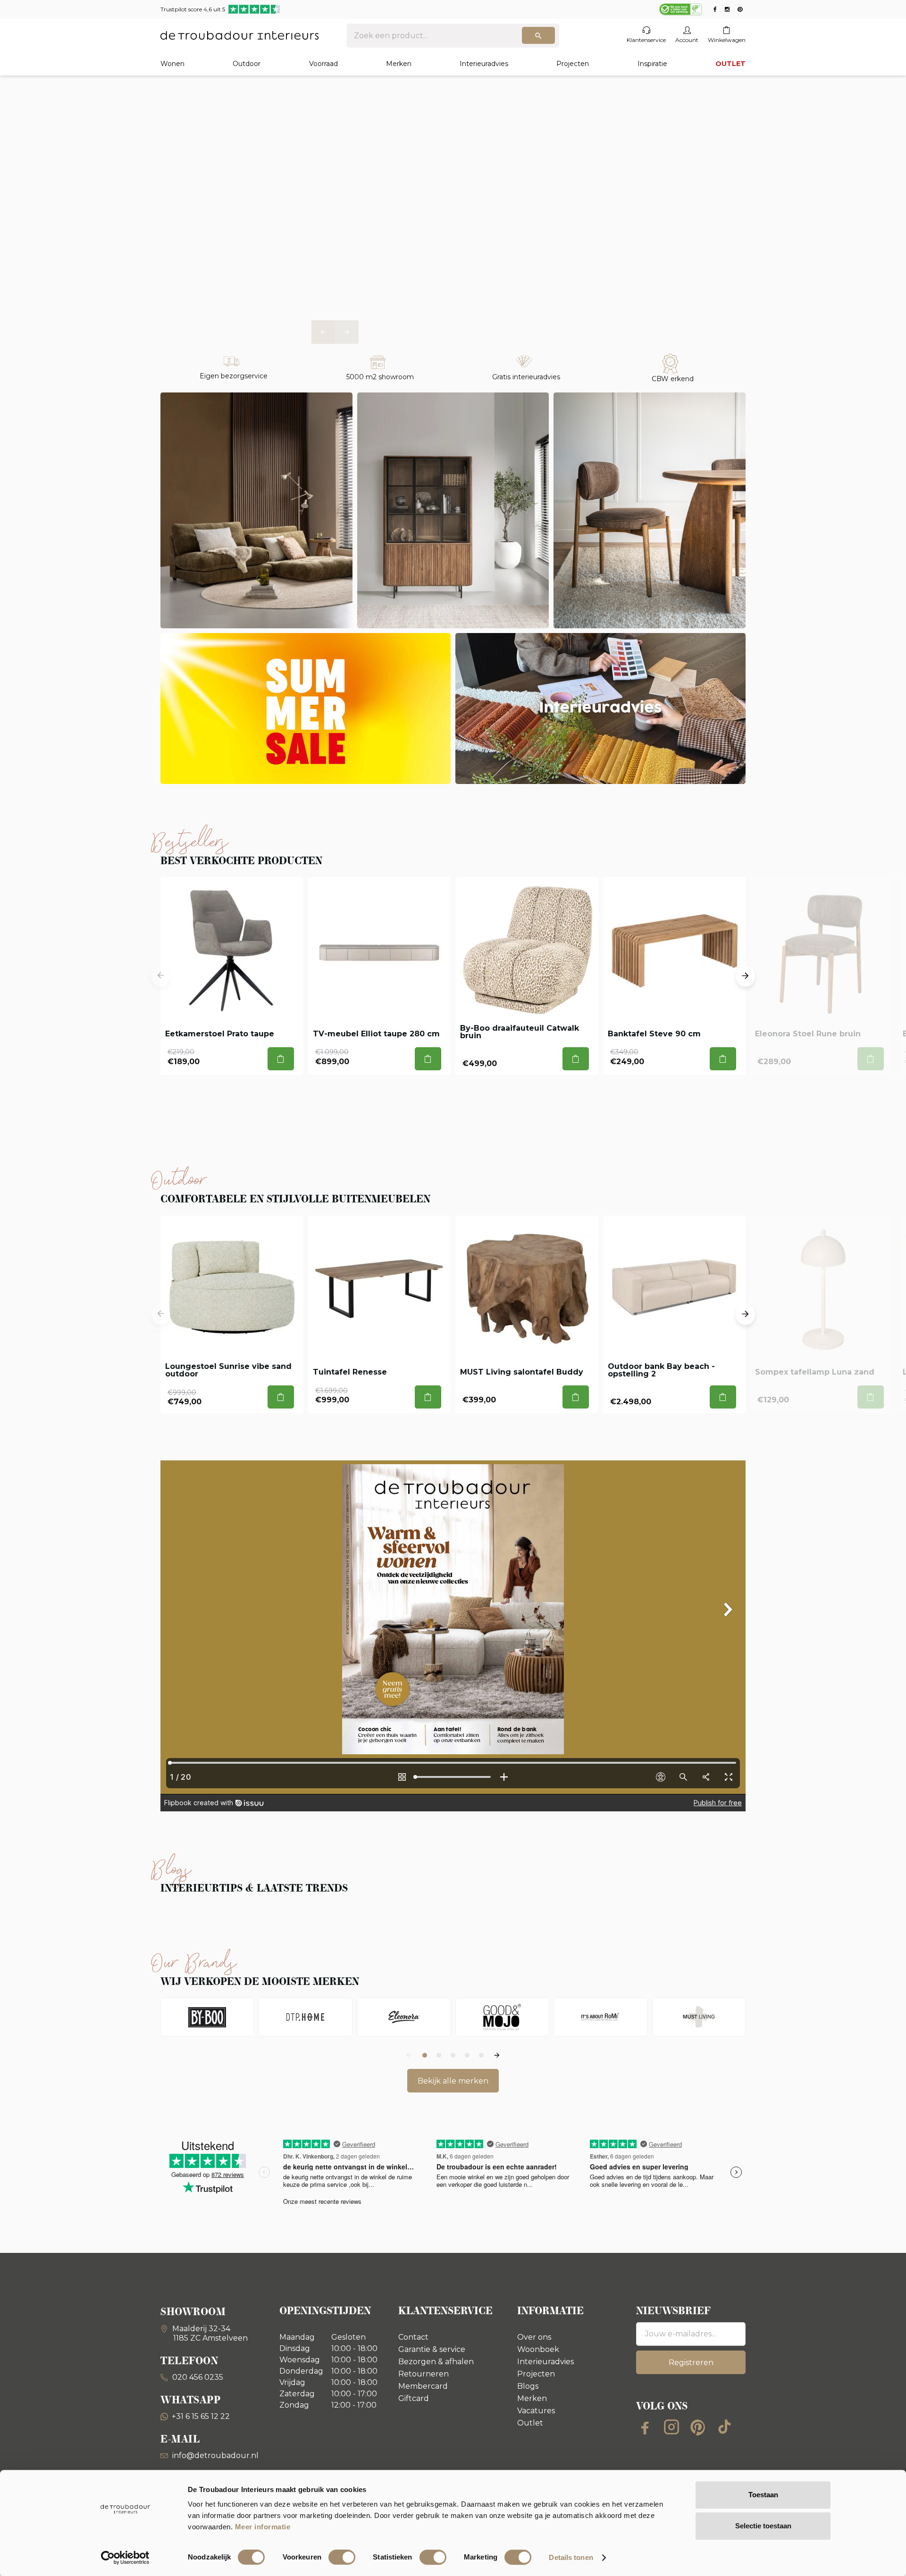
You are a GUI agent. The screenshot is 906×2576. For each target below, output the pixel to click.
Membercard (423, 2386)
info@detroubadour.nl (215, 2455)
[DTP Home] (305, 2017)
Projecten (573, 64)
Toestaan (763, 2495)
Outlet (530, 2423)
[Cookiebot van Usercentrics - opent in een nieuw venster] (125, 2558)
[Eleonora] (404, 2017)
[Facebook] (645, 2427)
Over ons (534, 2337)
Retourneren (424, 2374)
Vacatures (536, 2411)
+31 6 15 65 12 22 (201, 2416)
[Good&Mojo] (502, 2017)
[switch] (342, 2557)
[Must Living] (699, 2017)
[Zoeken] (538, 35)
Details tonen (571, 2557)
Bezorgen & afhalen (436, 2362)
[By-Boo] (207, 2017)
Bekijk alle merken (453, 2081)
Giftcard (414, 2398)
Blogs (528, 2386)
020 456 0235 (197, 2377)
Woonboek (538, 2349)
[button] (323, 332)
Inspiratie (652, 64)
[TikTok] (724, 2427)
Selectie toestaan (763, 2526)
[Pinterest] (698, 2427)
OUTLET (730, 64)
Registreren (691, 2363)
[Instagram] (671, 2427)
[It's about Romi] (600, 2017)
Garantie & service (432, 2349)
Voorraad (323, 64)
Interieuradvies (484, 64)
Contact (413, 2337)
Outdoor (247, 64)
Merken (399, 64)
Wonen (172, 64)
